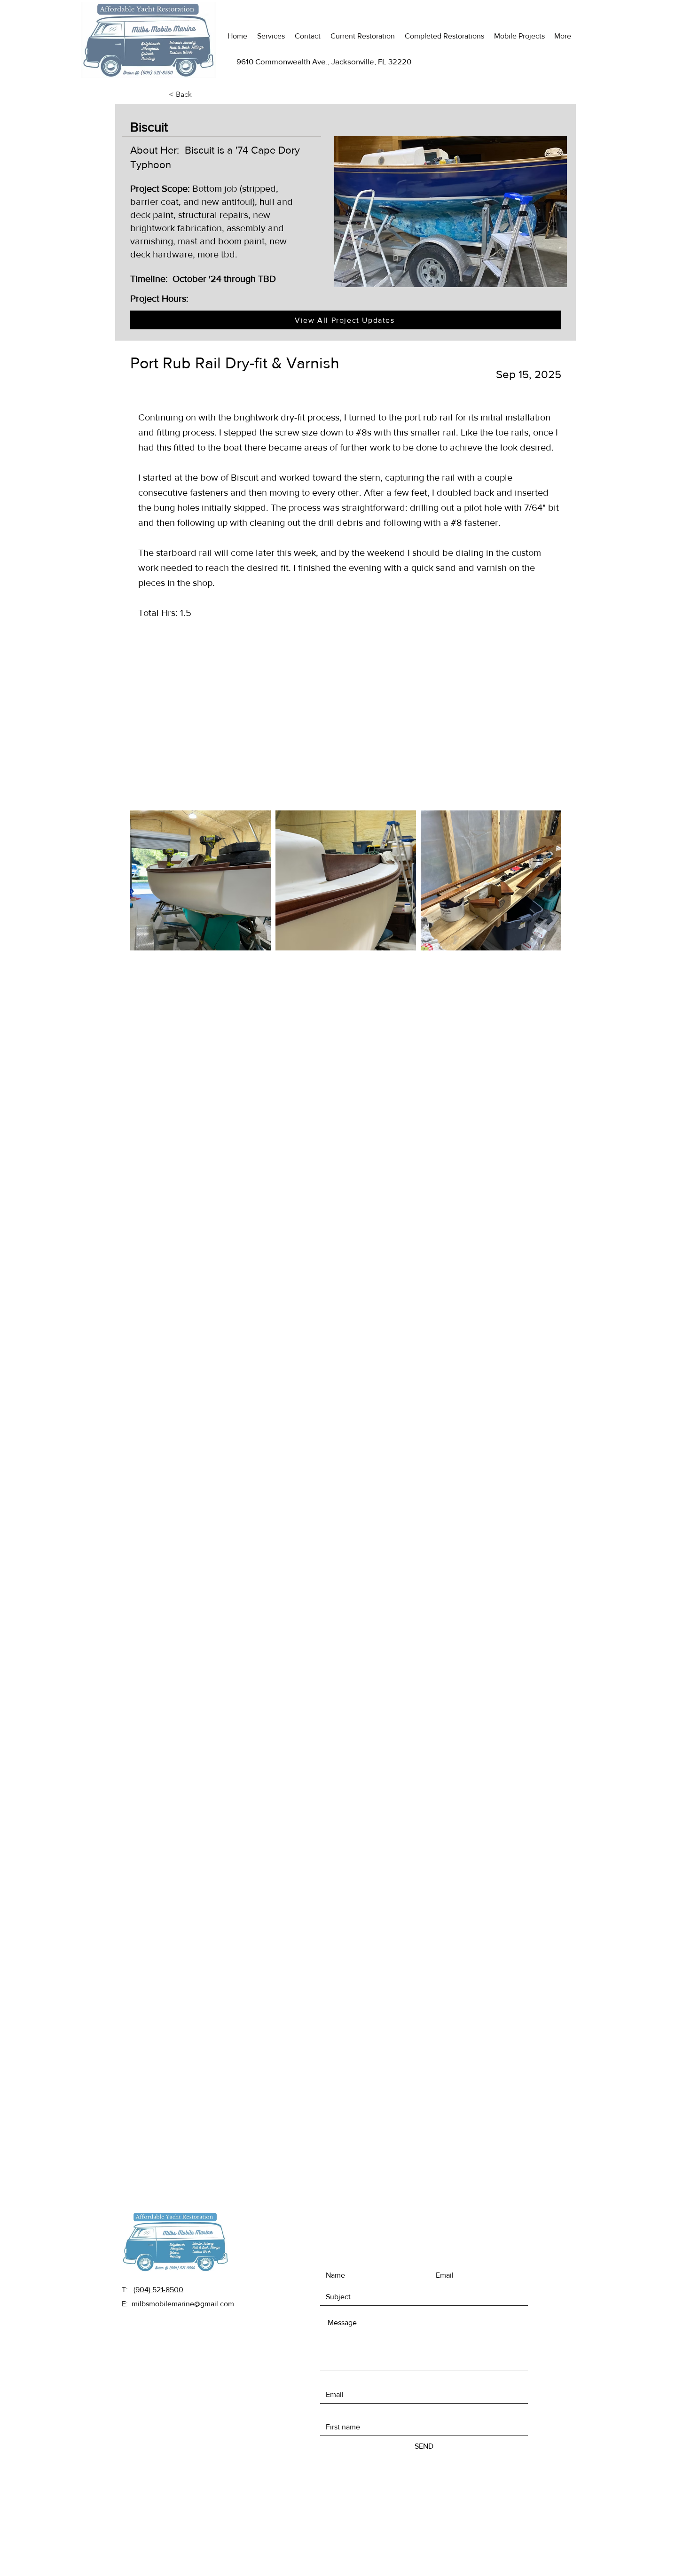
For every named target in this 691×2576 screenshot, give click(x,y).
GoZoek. (422, 2475)
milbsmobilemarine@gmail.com (183, 2304)
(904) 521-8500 (158, 2290)
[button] (200, 94)
